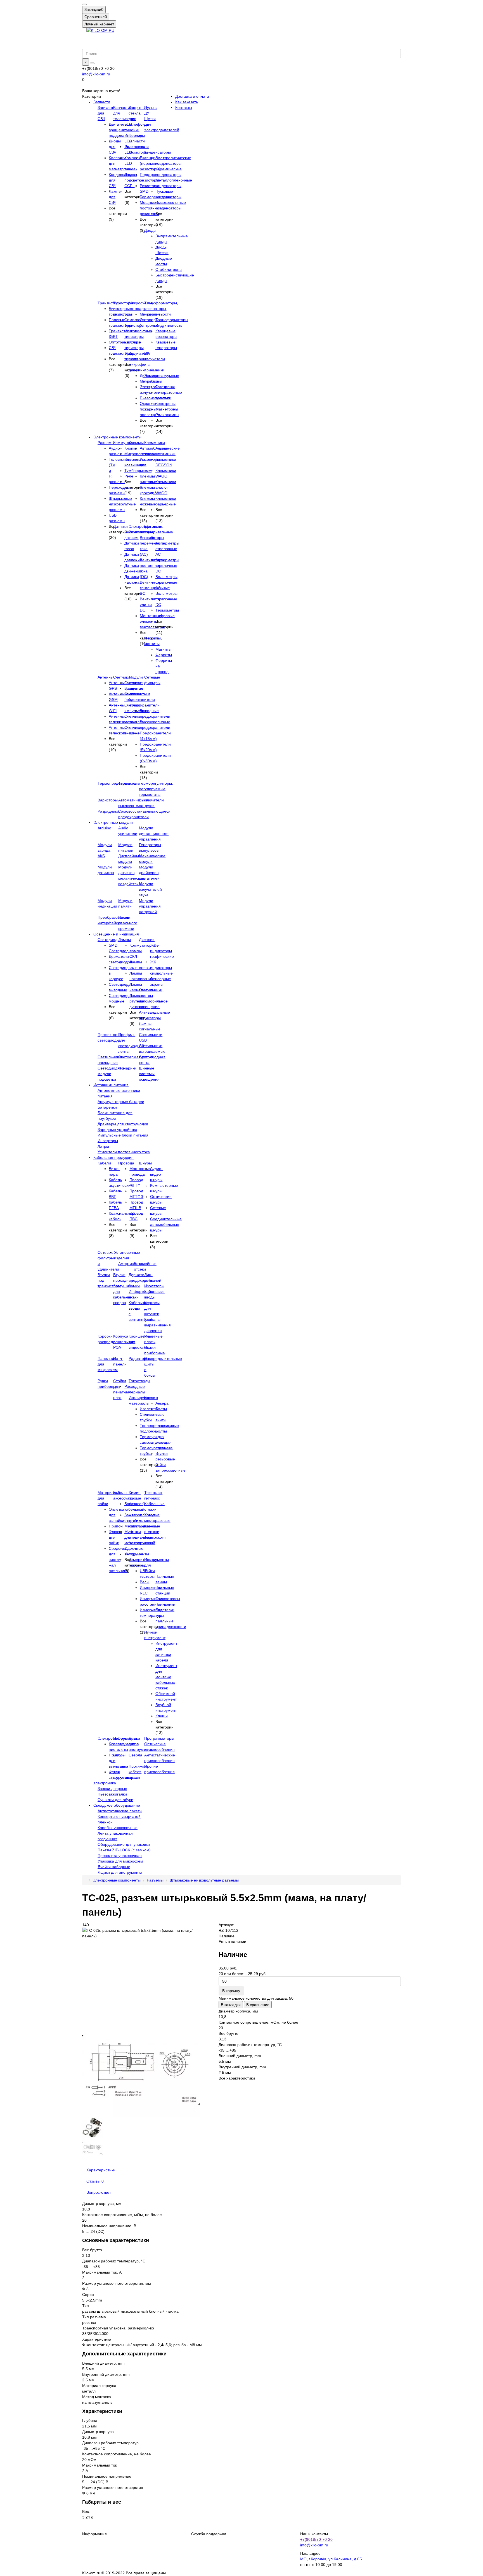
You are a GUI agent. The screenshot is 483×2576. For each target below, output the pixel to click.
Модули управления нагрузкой (150, 906)
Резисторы (138, 152)
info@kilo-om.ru (96, 74)
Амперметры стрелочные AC (167, 549)
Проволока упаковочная (120, 1856)
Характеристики (101, 2170)
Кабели (104, 1163)
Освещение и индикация (116, 934)
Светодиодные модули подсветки (111, 1074)
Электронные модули (113, 822)
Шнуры (145, 1163)
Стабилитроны (169, 269)
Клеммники (155, 443)
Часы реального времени (128, 923)
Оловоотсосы (168, 1599)
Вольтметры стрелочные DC (166, 599)
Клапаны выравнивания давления (158, 1325)
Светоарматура (132, 1057)
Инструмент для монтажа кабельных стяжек (166, 1677)
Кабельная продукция (113, 1157)
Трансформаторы (172, 320)
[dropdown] (84, 4)
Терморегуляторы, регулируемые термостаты (156, 789)
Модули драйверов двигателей (149, 873)
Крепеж (151, 1398)
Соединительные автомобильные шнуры (166, 1224)
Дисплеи (147, 940)
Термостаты (129, 783)
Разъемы (106, 443)
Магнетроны (167, 409)
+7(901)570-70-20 (316, 2539)
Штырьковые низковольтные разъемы (122, 504)
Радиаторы (139, 1359)
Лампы (125, 940)
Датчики (120, 526)
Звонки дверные (112, 1789)
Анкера (162, 1403)
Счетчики (122, 677)
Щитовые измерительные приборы (159, 532)
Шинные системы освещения (149, 1074)
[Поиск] (92, 63)
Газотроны (165, 387)
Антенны (106, 677)
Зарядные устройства (117, 1130)
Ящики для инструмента (120, 1872)
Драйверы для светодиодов (123, 1124)
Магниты (163, 649)
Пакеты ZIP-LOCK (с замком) (124, 1850)
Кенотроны (165, 404)
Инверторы (108, 1141)
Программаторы (159, 1738)
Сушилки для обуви (115, 1800)
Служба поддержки (209, 2534)
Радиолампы (167, 415)
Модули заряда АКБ (105, 850)
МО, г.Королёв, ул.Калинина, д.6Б (331, 2559)
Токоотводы (139, 1381)
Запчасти (102, 102)
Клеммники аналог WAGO (166, 487)
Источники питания (111, 1085)
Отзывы (95, 2181)
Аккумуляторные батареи (121, 1102)
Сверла (135, 1755)
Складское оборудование (117, 1805)
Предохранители (144, 705)
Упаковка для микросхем (120, 1861)
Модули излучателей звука (150, 889)
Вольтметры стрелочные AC (166, 582)
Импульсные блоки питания (123, 1135)
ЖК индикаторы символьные (161, 968)
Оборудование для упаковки (124, 1844)
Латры (103, 1146)
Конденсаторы (158, 152)
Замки (134, 1286)
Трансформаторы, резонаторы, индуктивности (161, 309)
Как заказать (187, 102)
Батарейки (107, 1107)
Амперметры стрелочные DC (167, 565)
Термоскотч (155, 1537)
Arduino (104, 828)
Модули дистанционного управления (154, 834)
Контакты (184, 108)
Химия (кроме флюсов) (137, 1498)
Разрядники (108, 811)
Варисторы (108, 800)
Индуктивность (169, 325)
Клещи (162, 1716)
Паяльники (165, 1604)
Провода (126, 1163)
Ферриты (164, 655)
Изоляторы (154, 1286)
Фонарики (127, 1068)
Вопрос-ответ (99, 2192)
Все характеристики (237, 2078)
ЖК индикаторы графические (162, 951)
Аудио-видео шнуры (156, 1174)
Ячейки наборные (114, 1867)
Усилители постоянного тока (124, 1152)
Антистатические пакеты (120, 1811)
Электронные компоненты (117, 437)
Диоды (150, 230)
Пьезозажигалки (112, 1794)
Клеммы (136, 443)
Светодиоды (109, 940)
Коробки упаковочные (118, 1828)
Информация (94, 2534)
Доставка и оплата (192, 96)
